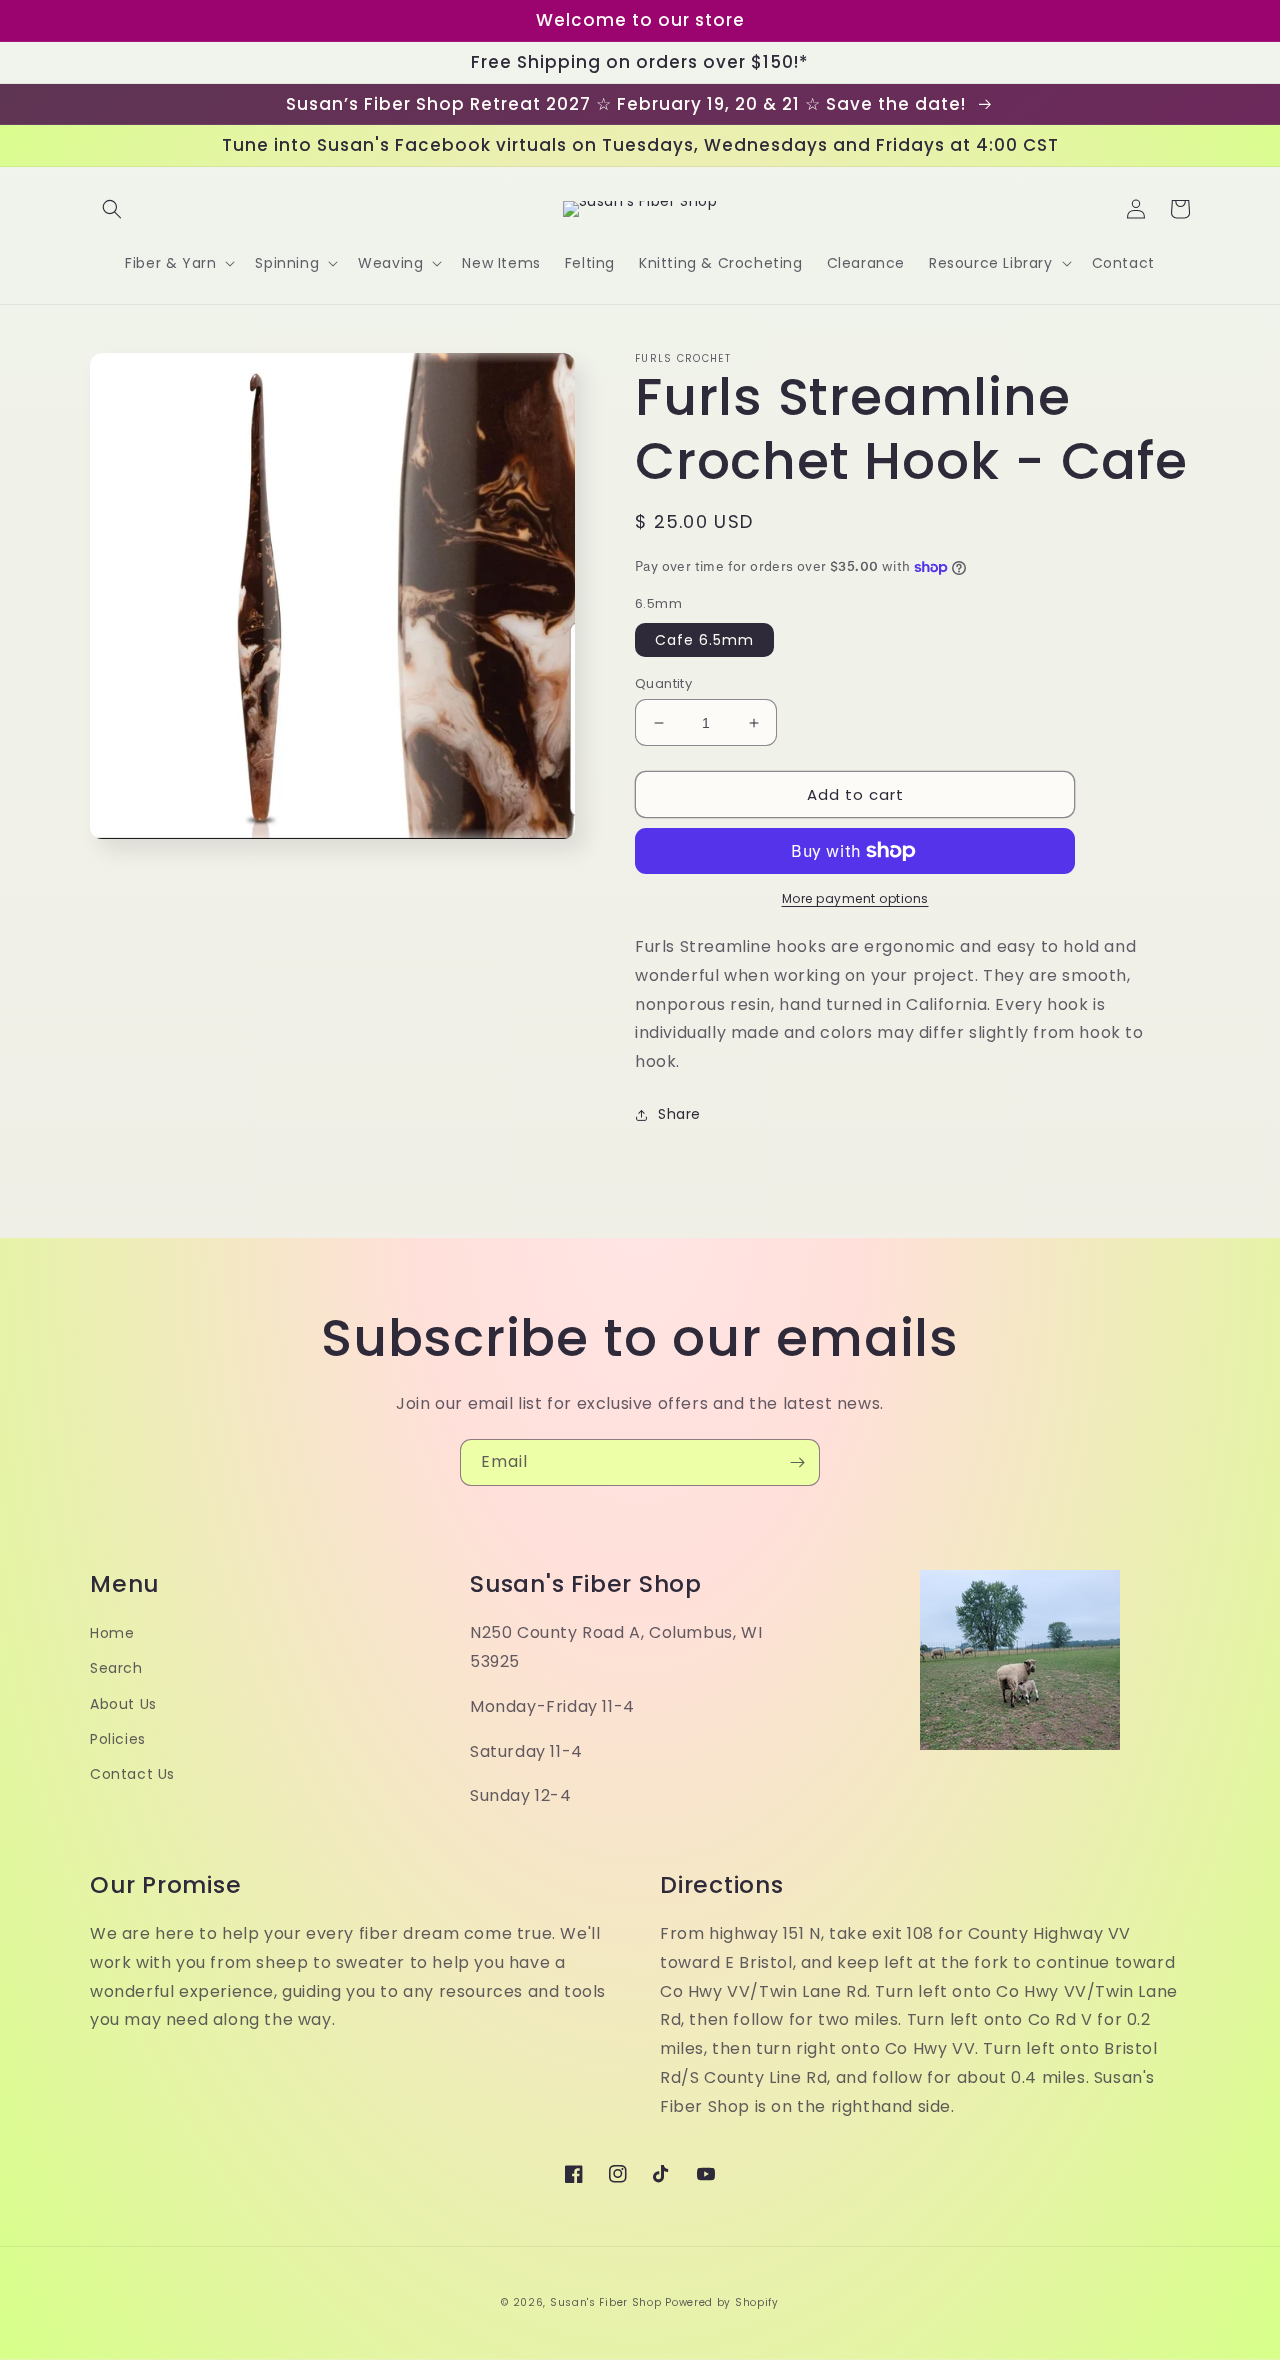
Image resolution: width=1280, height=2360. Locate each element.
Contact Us (132, 1774)
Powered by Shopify (722, 2302)
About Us (123, 1704)
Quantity (663, 683)
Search (116, 1668)
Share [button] (679, 1114)
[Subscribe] (797, 1462)
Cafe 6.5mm (704, 640)
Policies (118, 1739)
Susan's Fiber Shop (606, 2302)
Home (112, 1633)
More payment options (855, 898)
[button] (112, 209)
